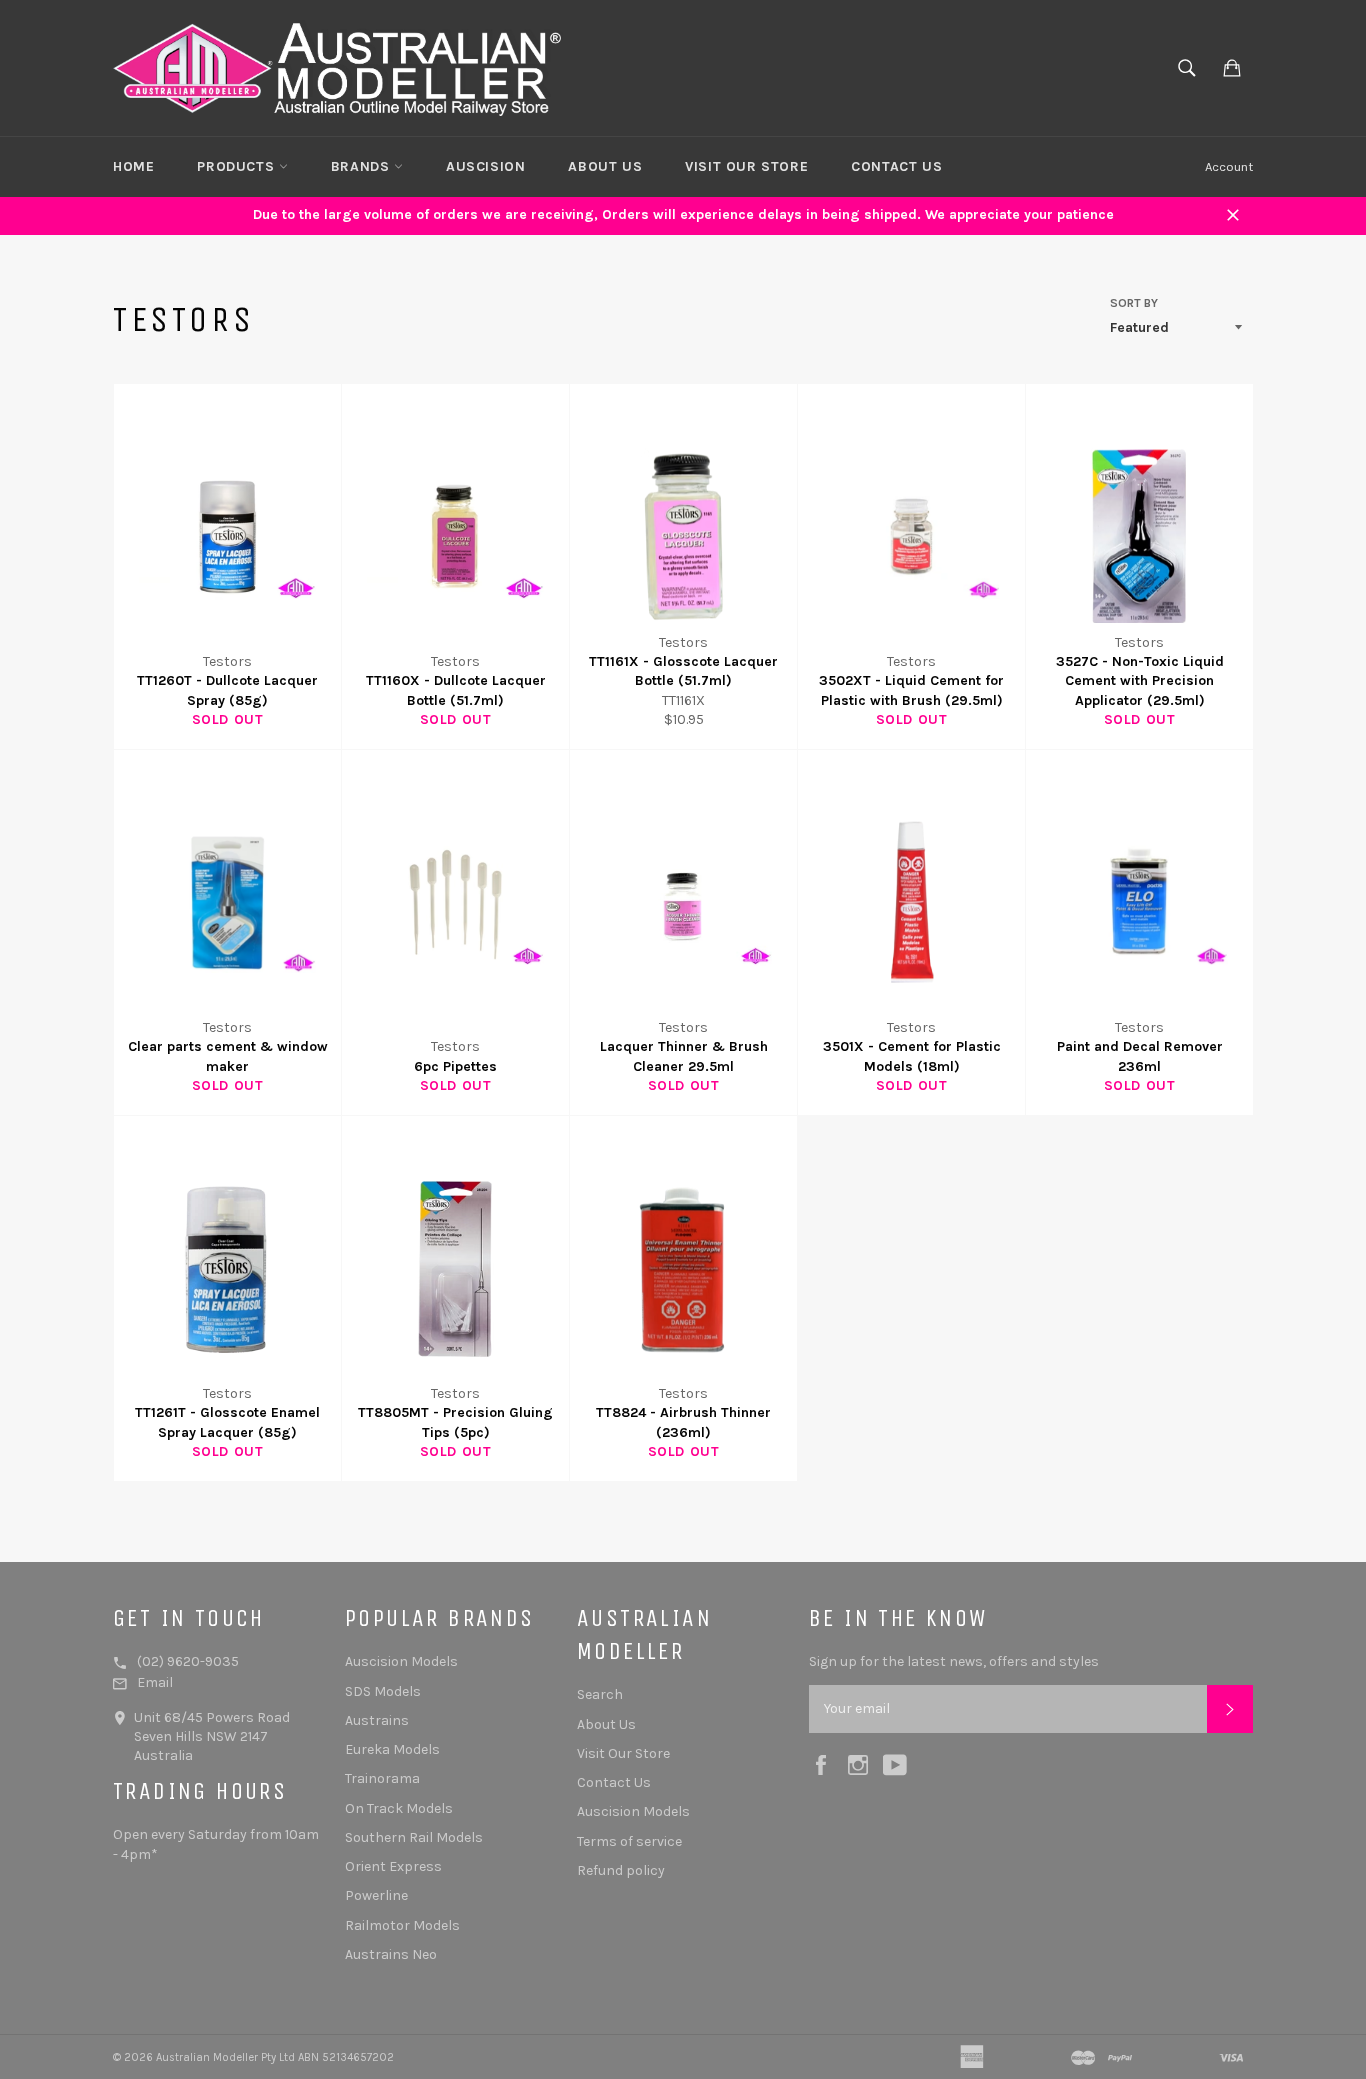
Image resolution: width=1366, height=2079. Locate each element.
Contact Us (896, 166)
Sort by (1134, 303)
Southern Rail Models (414, 1837)
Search (600, 1694)
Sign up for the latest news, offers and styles (954, 1661)
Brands (362, 166)
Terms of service (629, 1841)
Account (1229, 166)
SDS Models (383, 1691)
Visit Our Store (746, 166)
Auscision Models (401, 1661)
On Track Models (399, 1808)
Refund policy (621, 1870)
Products (237, 166)
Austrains (377, 1720)
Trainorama (382, 1778)
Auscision (485, 166)
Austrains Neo (391, 1954)
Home (133, 166)
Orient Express (393, 1866)
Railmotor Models (402, 1925)
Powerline (376, 1895)
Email (155, 1682)
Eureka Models (392, 1749)
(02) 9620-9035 (188, 1661)
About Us (605, 166)
